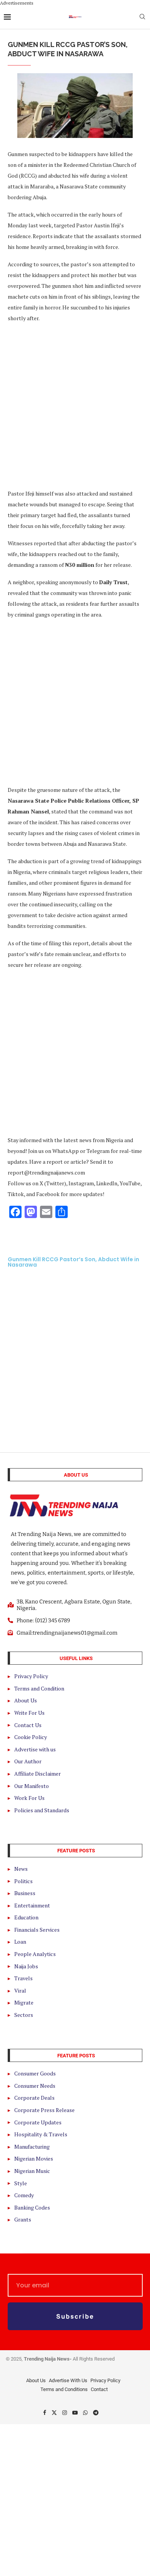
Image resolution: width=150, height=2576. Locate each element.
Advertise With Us (68, 2380)
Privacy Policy (105, 2380)
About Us (36, 2380)
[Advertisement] (75, 405)
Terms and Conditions (64, 2389)
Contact (99, 2389)
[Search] (142, 18)
